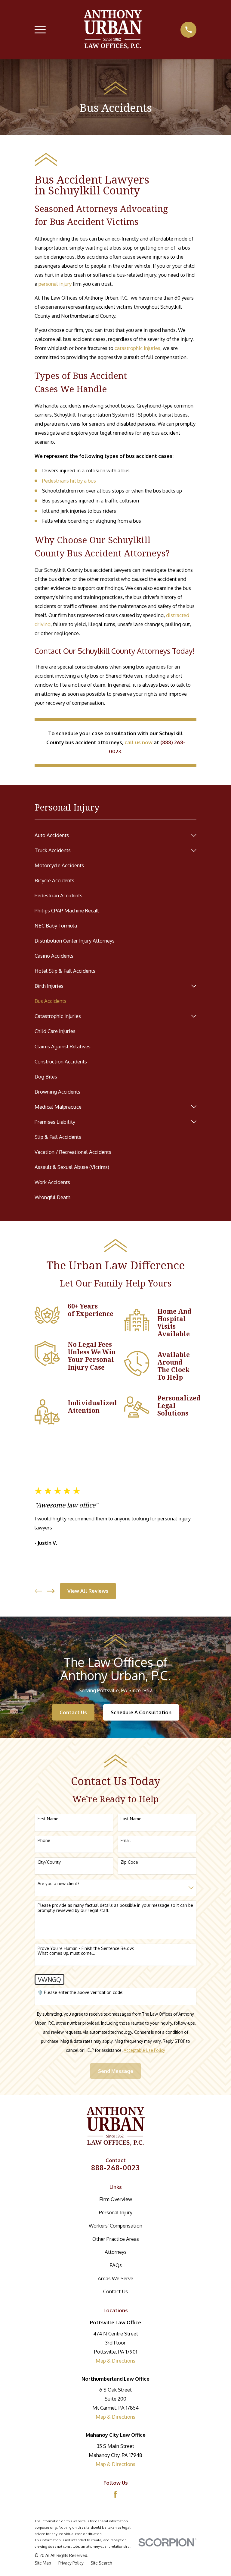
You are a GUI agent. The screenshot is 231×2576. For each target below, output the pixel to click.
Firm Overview (116, 2199)
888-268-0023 (116, 2167)
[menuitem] (111, 835)
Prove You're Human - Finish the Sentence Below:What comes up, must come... (86, 1951)
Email (126, 1841)
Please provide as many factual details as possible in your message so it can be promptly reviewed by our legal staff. (115, 1908)
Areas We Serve (115, 2278)
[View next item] (51, 1591)
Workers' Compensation (115, 2226)
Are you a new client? (59, 1884)
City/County (49, 1862)
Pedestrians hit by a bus (69, 481)
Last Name (131, 1819)
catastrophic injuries (137, 348)
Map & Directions (115, 2361)
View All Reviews (88, 1591)
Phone (44, 1841)
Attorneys (116, 2252)
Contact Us (73, 1712)
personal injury (55, 284)
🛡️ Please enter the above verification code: (80, 1992)
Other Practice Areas (116, 2239)
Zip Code (129, 1862)
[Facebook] (115, 2494)
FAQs (116, 2265)
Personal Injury (116, 2212)
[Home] (113, 30)
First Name (48, 1819)
